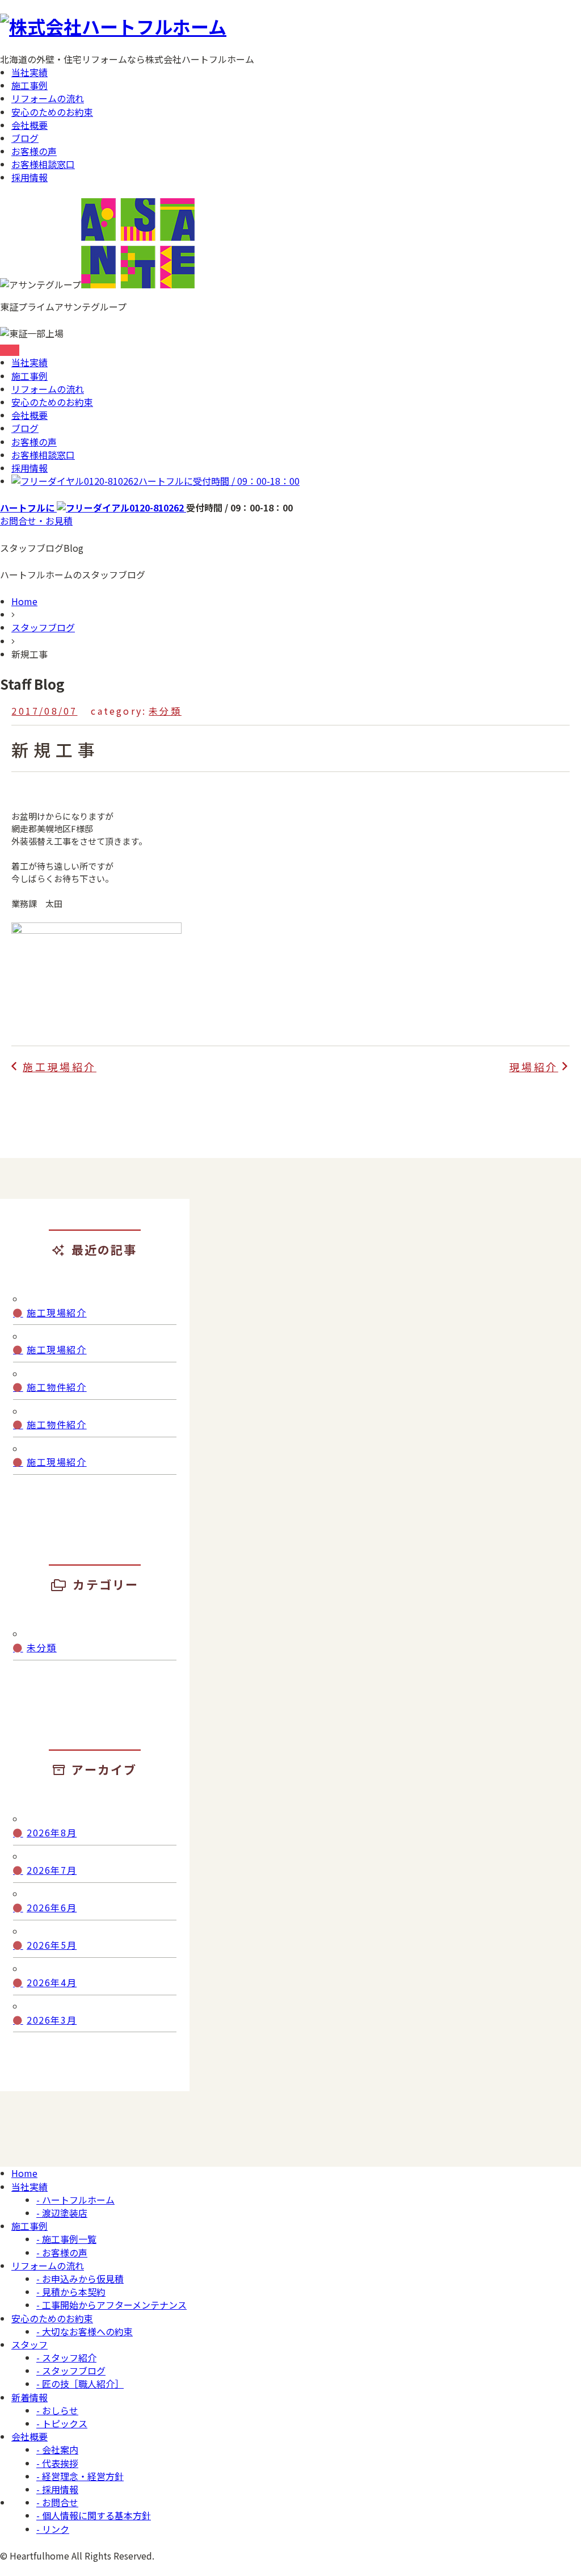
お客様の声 (34, 151)
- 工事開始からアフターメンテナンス (111, 2305)
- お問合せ (57, 2502)
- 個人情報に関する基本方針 (94, 2515)
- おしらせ (57, 2410)
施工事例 (30, 85)
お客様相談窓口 (43, 164)
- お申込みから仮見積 (80, 2279)
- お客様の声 (62, 2252)
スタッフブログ (43, 627)
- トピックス (62, 2423)
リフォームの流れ (48, 98)
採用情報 (30, 177)
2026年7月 (52, 1870)
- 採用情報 (57, 2489)
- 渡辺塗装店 (62, 2213)
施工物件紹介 (57, 1387)
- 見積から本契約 (71, 2292)
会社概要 (30, 125)
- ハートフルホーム (75, 2200)
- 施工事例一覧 (66, 2239)
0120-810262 (192, 481)
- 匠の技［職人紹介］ (80, 2384)
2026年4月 (52, 1983)
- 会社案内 (57, 2449)
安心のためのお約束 (52, 112)
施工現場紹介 (57, 1313)
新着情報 (30, 2397)
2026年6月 (52, 1908)
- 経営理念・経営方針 (80, 2476)
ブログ (25, 138)
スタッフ (30, 2344)
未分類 (165, 711)
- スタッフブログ (71, 2371)
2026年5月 (52, 1945)
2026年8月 (52, 1833)
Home (24, 601)
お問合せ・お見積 (36, 521)
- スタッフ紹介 (66, 2357)
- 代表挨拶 (57, 2463)
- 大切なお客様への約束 (85, 2331)
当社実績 (30, 72)
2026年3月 (52, 2020)
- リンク (53, 2529)
